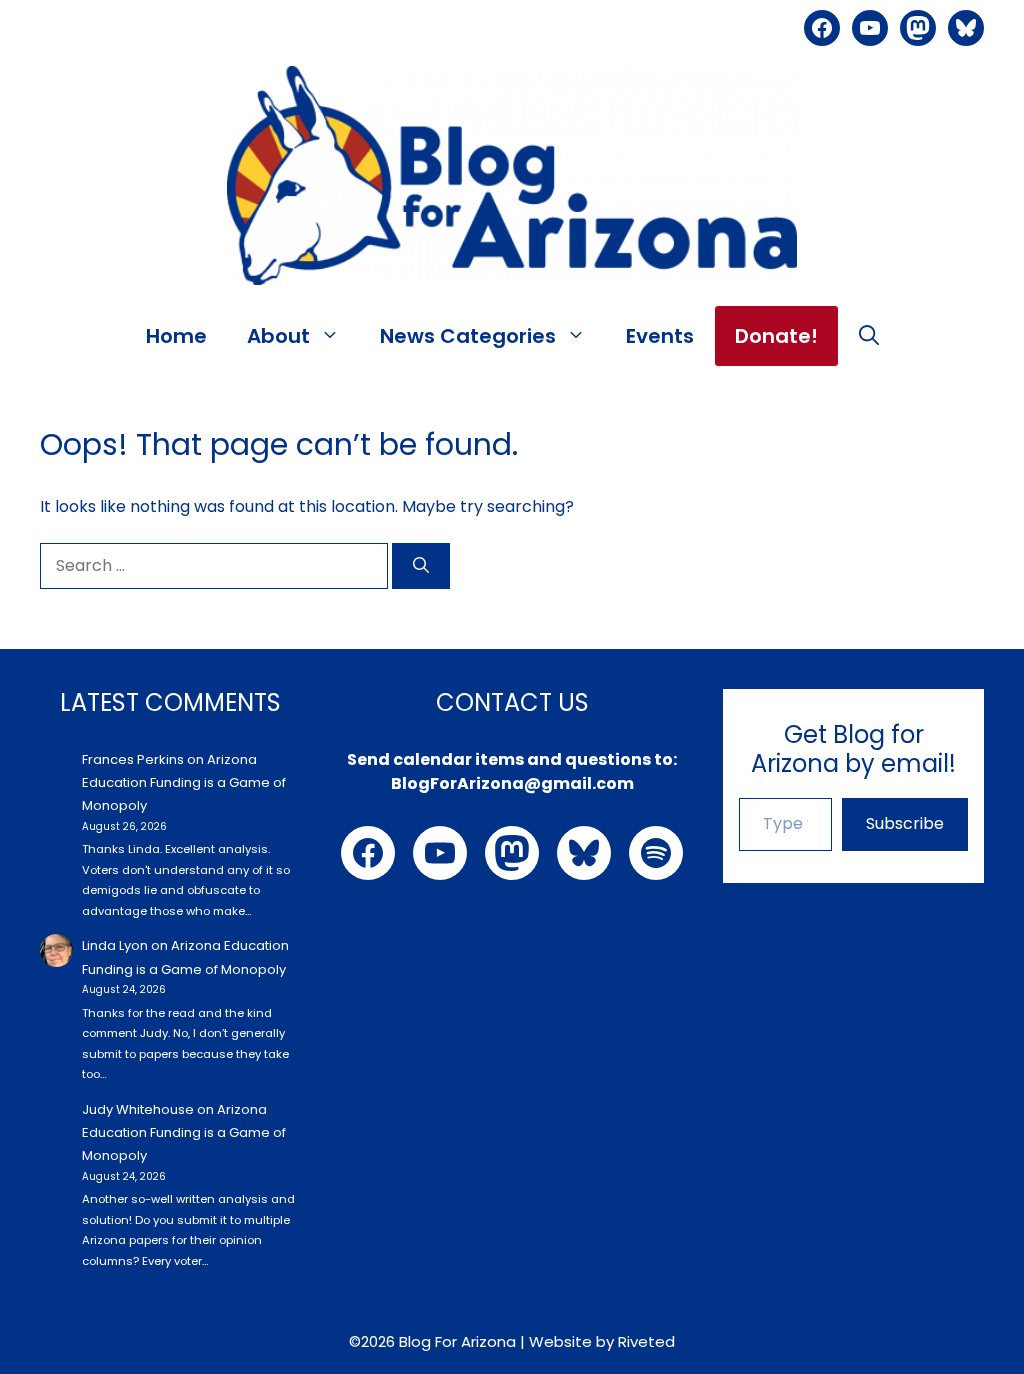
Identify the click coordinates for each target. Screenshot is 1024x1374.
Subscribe (905, 823)
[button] (869, 336)
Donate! (776, 336)
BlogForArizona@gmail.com (512, 783)
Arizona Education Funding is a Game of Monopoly (184, 783)
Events (660, 336)
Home (176, 336)
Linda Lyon (115, 945)
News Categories (468, 336)
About (278, 336)
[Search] (421, 566)
